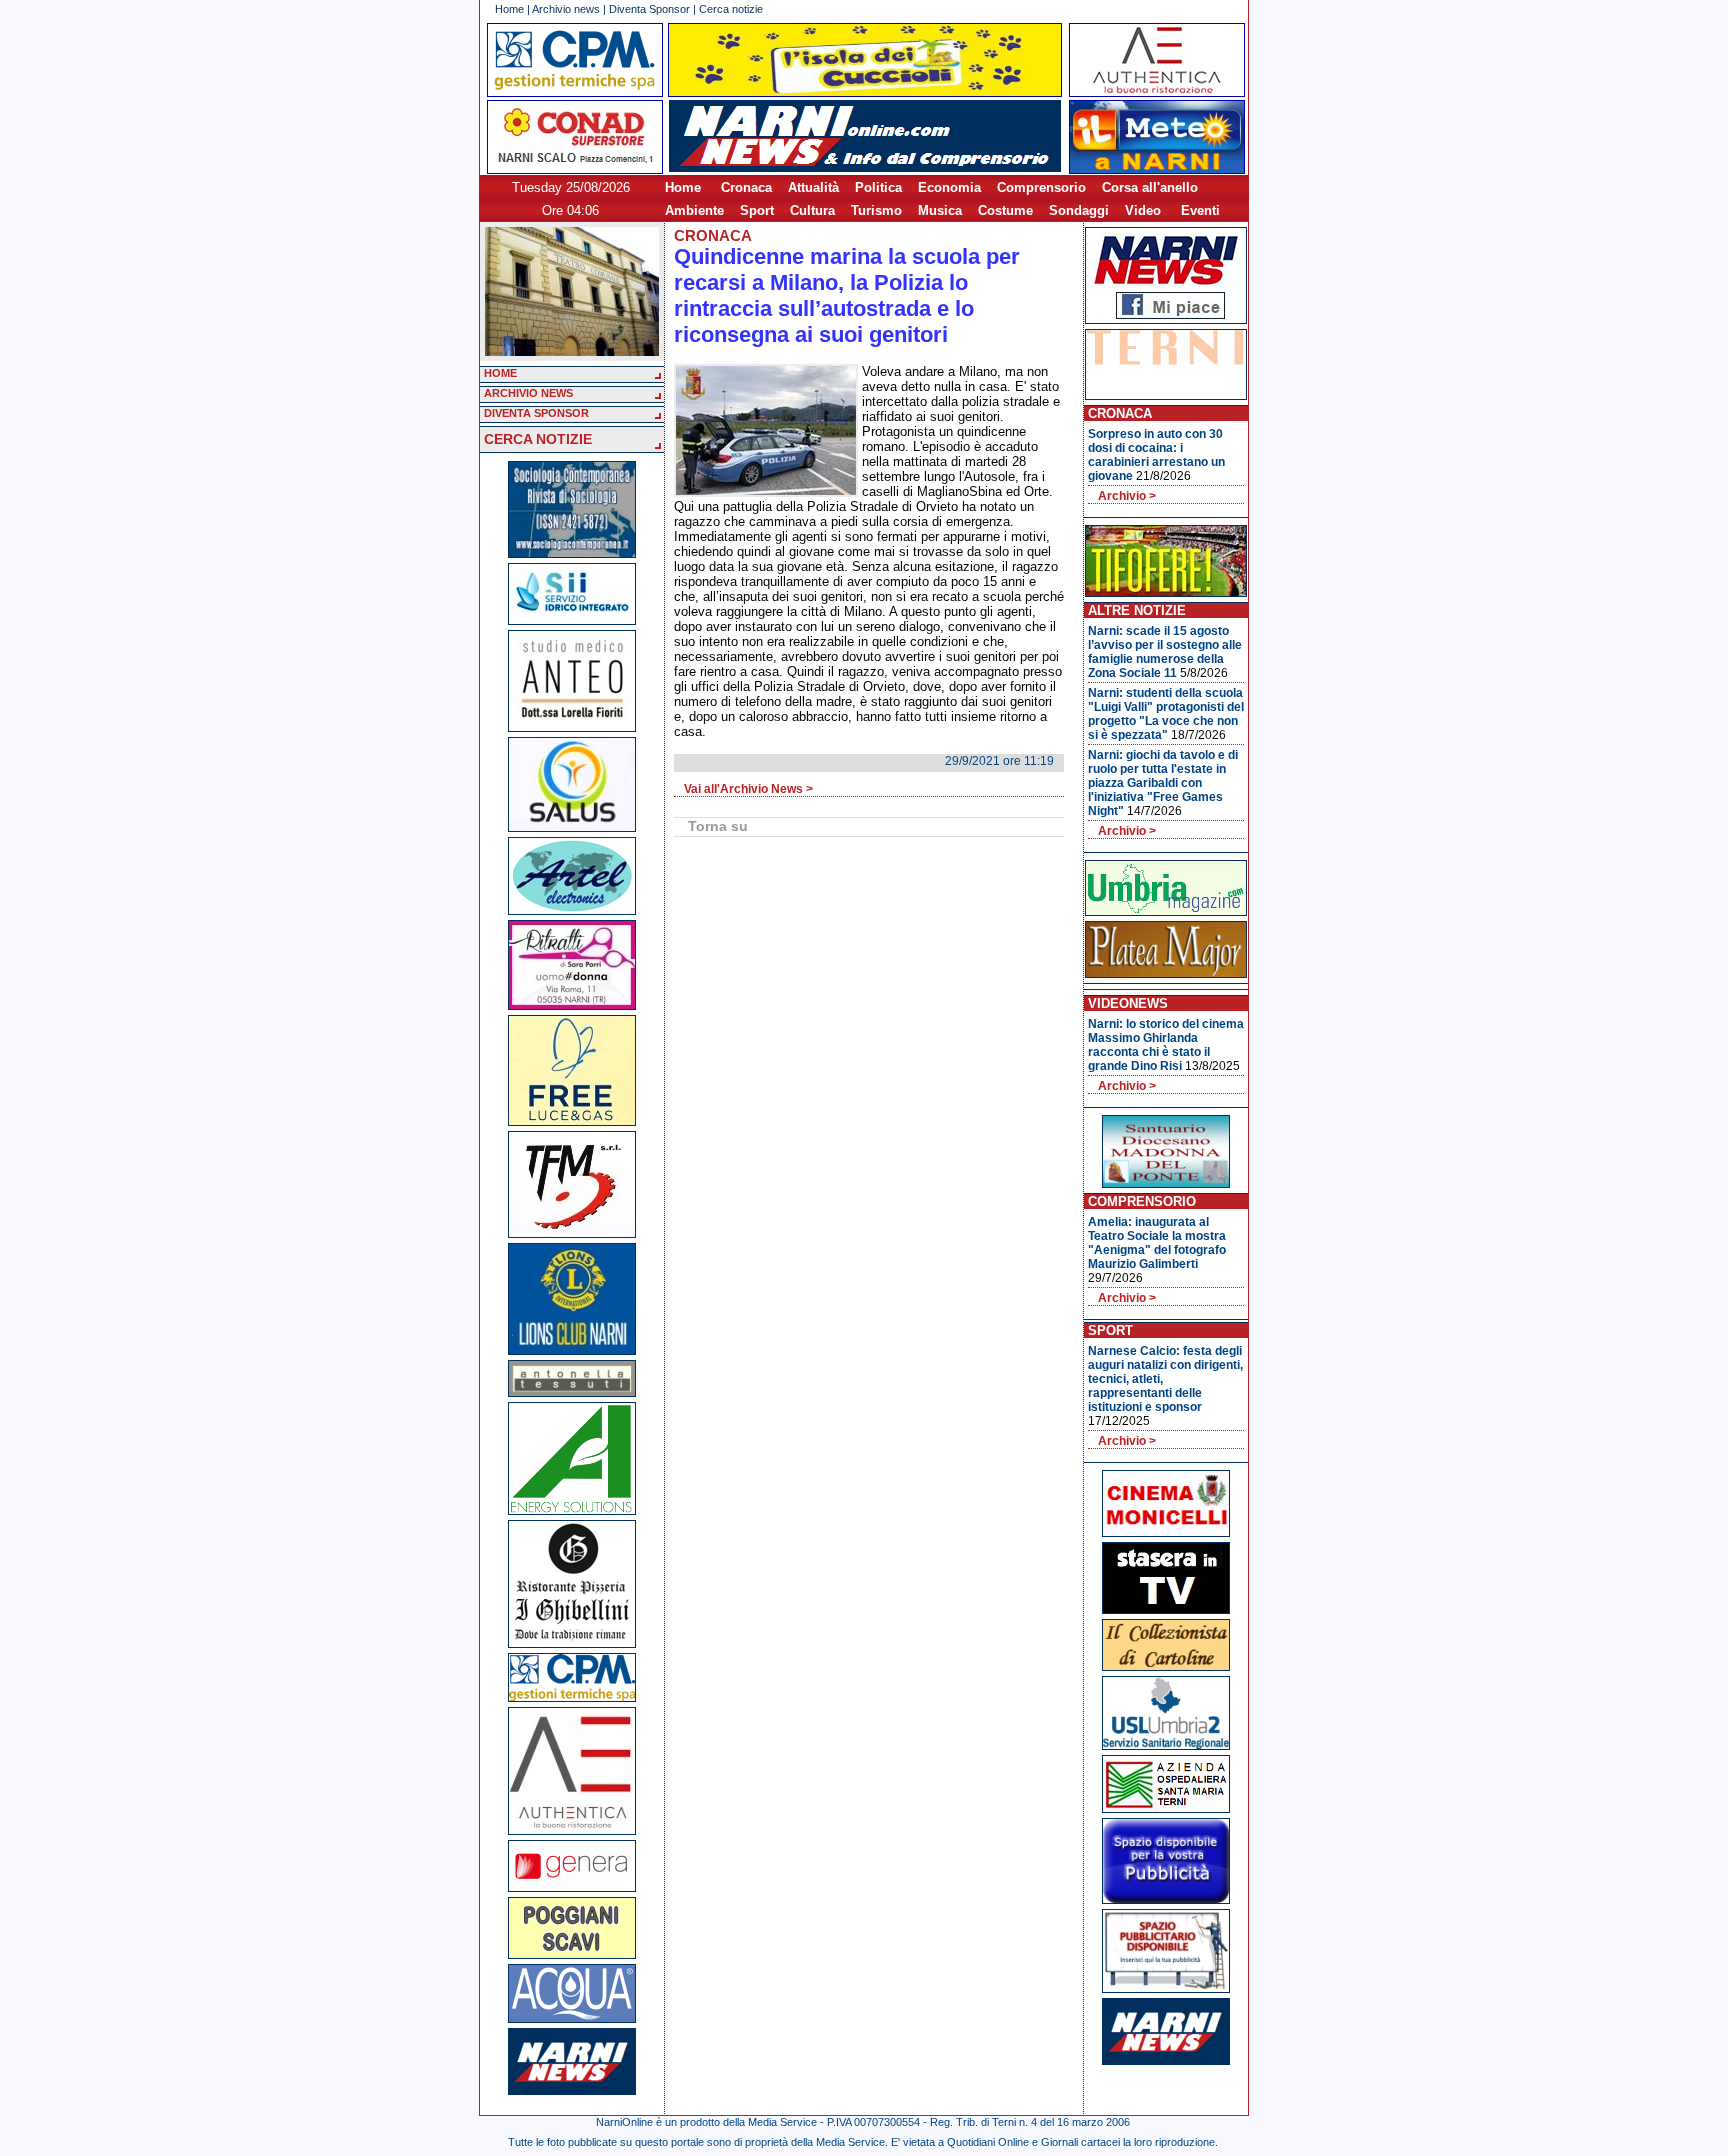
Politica (878, 187)
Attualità (813, 187)
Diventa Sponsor (649, 9)
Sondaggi (1079, 210)
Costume (1005, 210)
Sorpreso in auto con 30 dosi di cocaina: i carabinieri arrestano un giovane (1156, 455)
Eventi (1200, 210)
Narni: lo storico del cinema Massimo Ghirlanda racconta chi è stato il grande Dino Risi (1166, 1045)
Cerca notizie (731, 9)
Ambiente (694, 210)
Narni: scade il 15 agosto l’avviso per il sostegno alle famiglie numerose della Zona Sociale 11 (1165, 652)
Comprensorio (1041, 187)
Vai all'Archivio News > (748, 789)
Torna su (718, 826)
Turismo (876, 210)
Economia (949, 187)
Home (509, 9)
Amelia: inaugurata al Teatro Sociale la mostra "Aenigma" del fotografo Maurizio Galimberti (1157, 1243)
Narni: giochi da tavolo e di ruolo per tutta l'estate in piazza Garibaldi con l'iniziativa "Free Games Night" (1163, 783)
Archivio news (566, 9)
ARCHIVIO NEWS (528, 393)
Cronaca (746, 187)
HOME (500, 373)
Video (1143, 210)
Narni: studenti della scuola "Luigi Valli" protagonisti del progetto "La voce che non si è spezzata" (1166, 714)
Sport (757, 210)
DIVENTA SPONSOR (536, 413)
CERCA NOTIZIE (538, 439)
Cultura (812, 210)
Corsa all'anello (1150, 187)
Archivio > (1127, 496)
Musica (940, 210)
